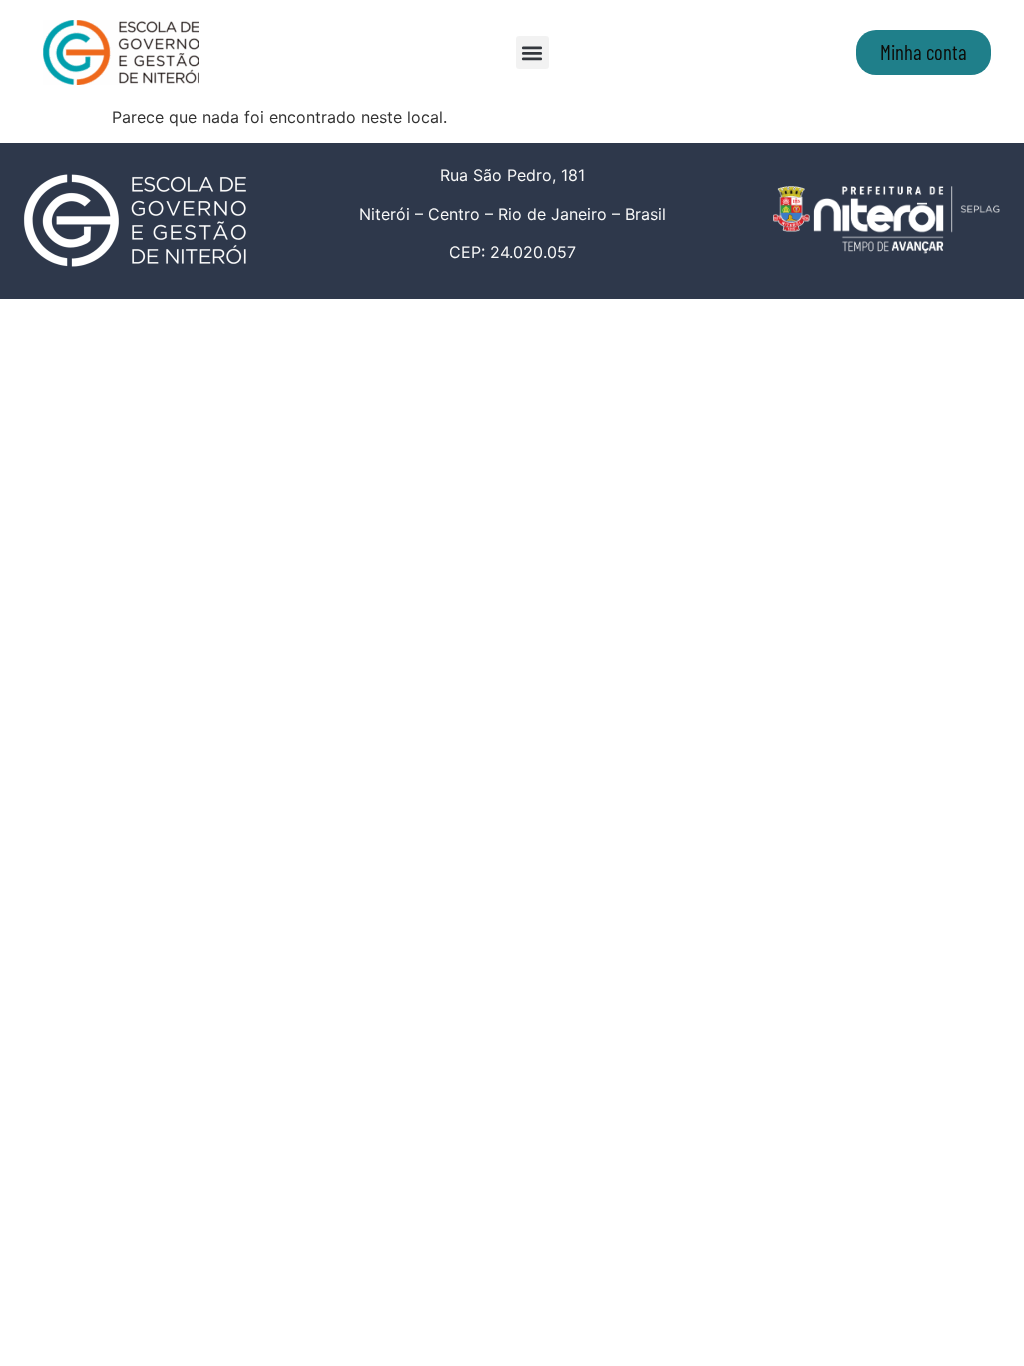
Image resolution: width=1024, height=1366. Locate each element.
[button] (532, 52)
